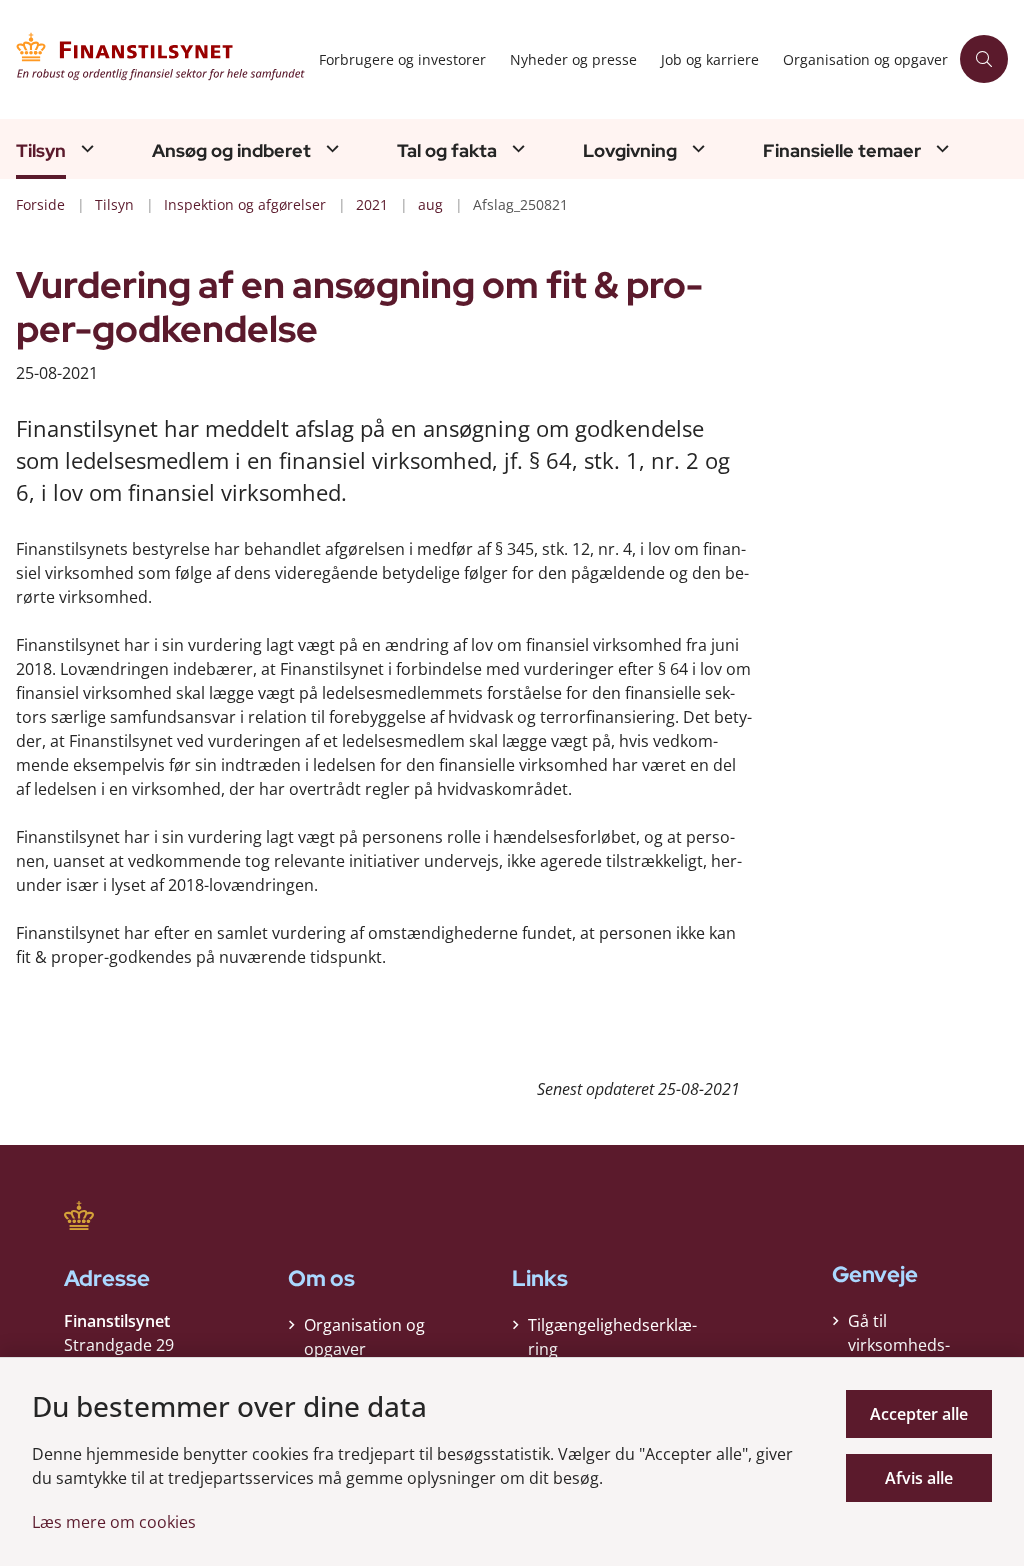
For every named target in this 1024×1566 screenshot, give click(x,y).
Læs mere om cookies (114, 1522)
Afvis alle (919, 1478)
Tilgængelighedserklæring (612, 1337)
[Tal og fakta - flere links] (516, 148)
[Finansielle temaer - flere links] (940, 148)
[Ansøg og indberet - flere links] (330, 148)
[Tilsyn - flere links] (85, 148)
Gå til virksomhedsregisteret (899, 1345)
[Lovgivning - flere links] (696, 148)
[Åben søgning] (984, 59)
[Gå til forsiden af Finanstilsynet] (153, 59)
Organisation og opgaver (364, 1337)
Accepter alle (919, 1414)
